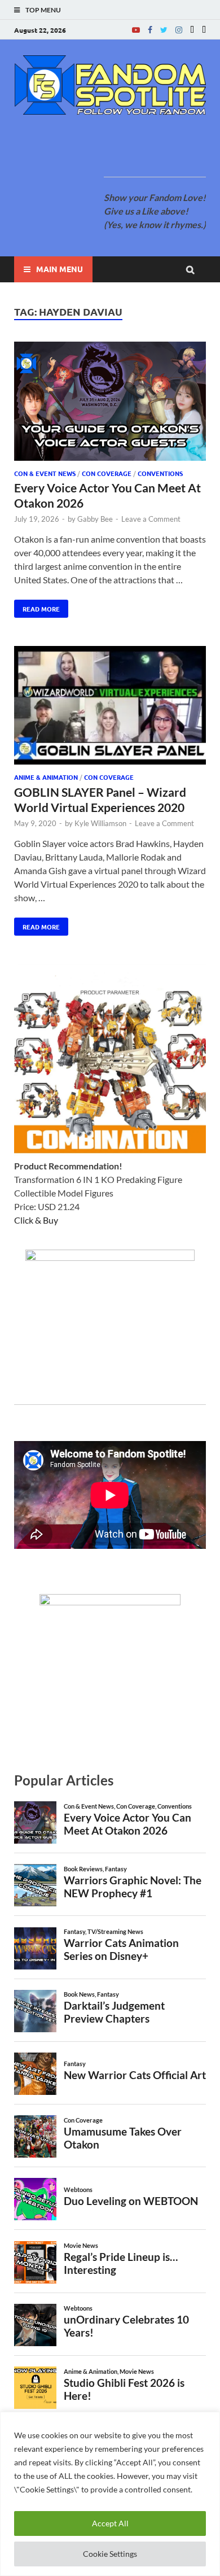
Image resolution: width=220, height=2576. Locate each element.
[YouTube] (136, 30)
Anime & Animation (46, 777)
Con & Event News (45, 473)
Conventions (160, 473)
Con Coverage (107, 473)
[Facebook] (150, 30)
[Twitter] (164, 30)
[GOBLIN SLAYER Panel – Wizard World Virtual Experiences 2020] (110, 707)
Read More (37, 606)
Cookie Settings (110, 2554)
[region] (110, 2494)
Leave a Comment (151, 519)
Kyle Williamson (100, 823)
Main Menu (60, 269)
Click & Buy (36, 1220)
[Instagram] (179, 30)
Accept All (110, 2523)
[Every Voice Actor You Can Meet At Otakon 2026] (110, 403)
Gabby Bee (95, 519)
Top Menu (43, 10)
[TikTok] (204, 30)
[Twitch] (192, 30)
